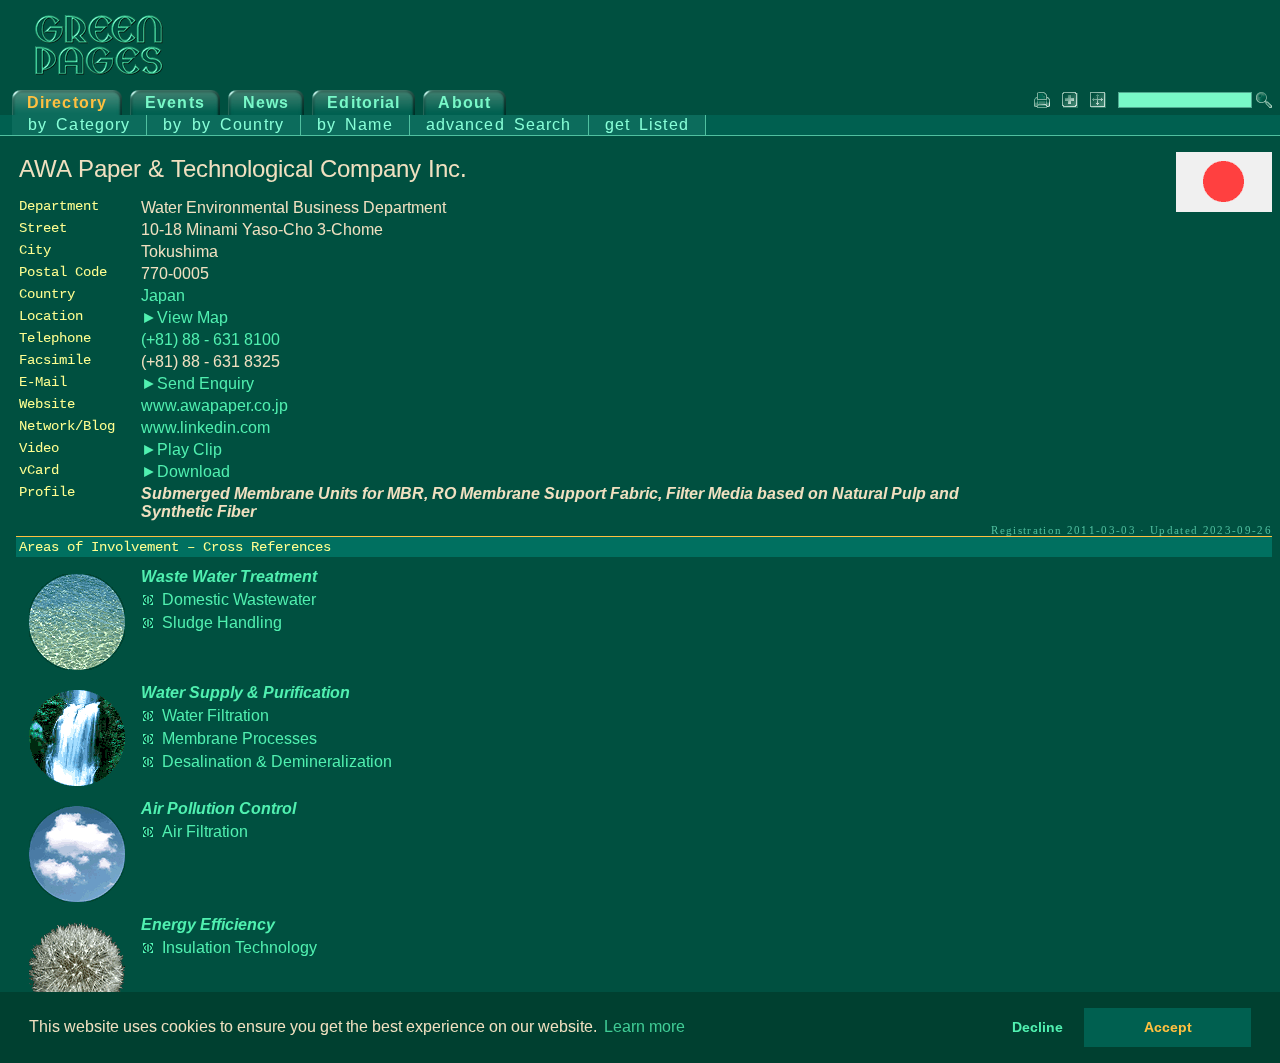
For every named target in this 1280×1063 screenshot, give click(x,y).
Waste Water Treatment (229, 576)
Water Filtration (215, 715)
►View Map (184, 317)
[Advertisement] (1122, 357)
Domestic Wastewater (239, 599)
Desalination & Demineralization (277, 761)
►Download (185, 471)
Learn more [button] (644, 1026)
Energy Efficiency (208, 924)
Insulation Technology (239, 947)
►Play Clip (181, 449)
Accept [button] (1168, 1027)
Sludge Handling (222, 622)
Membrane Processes (239, 738)
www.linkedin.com (205, 427)
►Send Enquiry (197, 383)
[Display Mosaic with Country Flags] (1224, 206)
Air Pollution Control (218, 808)
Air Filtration (205, 831)
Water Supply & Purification (245, 692)
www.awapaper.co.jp (214, 405)
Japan (163, 295)
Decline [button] (1037, 1027)
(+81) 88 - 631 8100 (210, 339)
